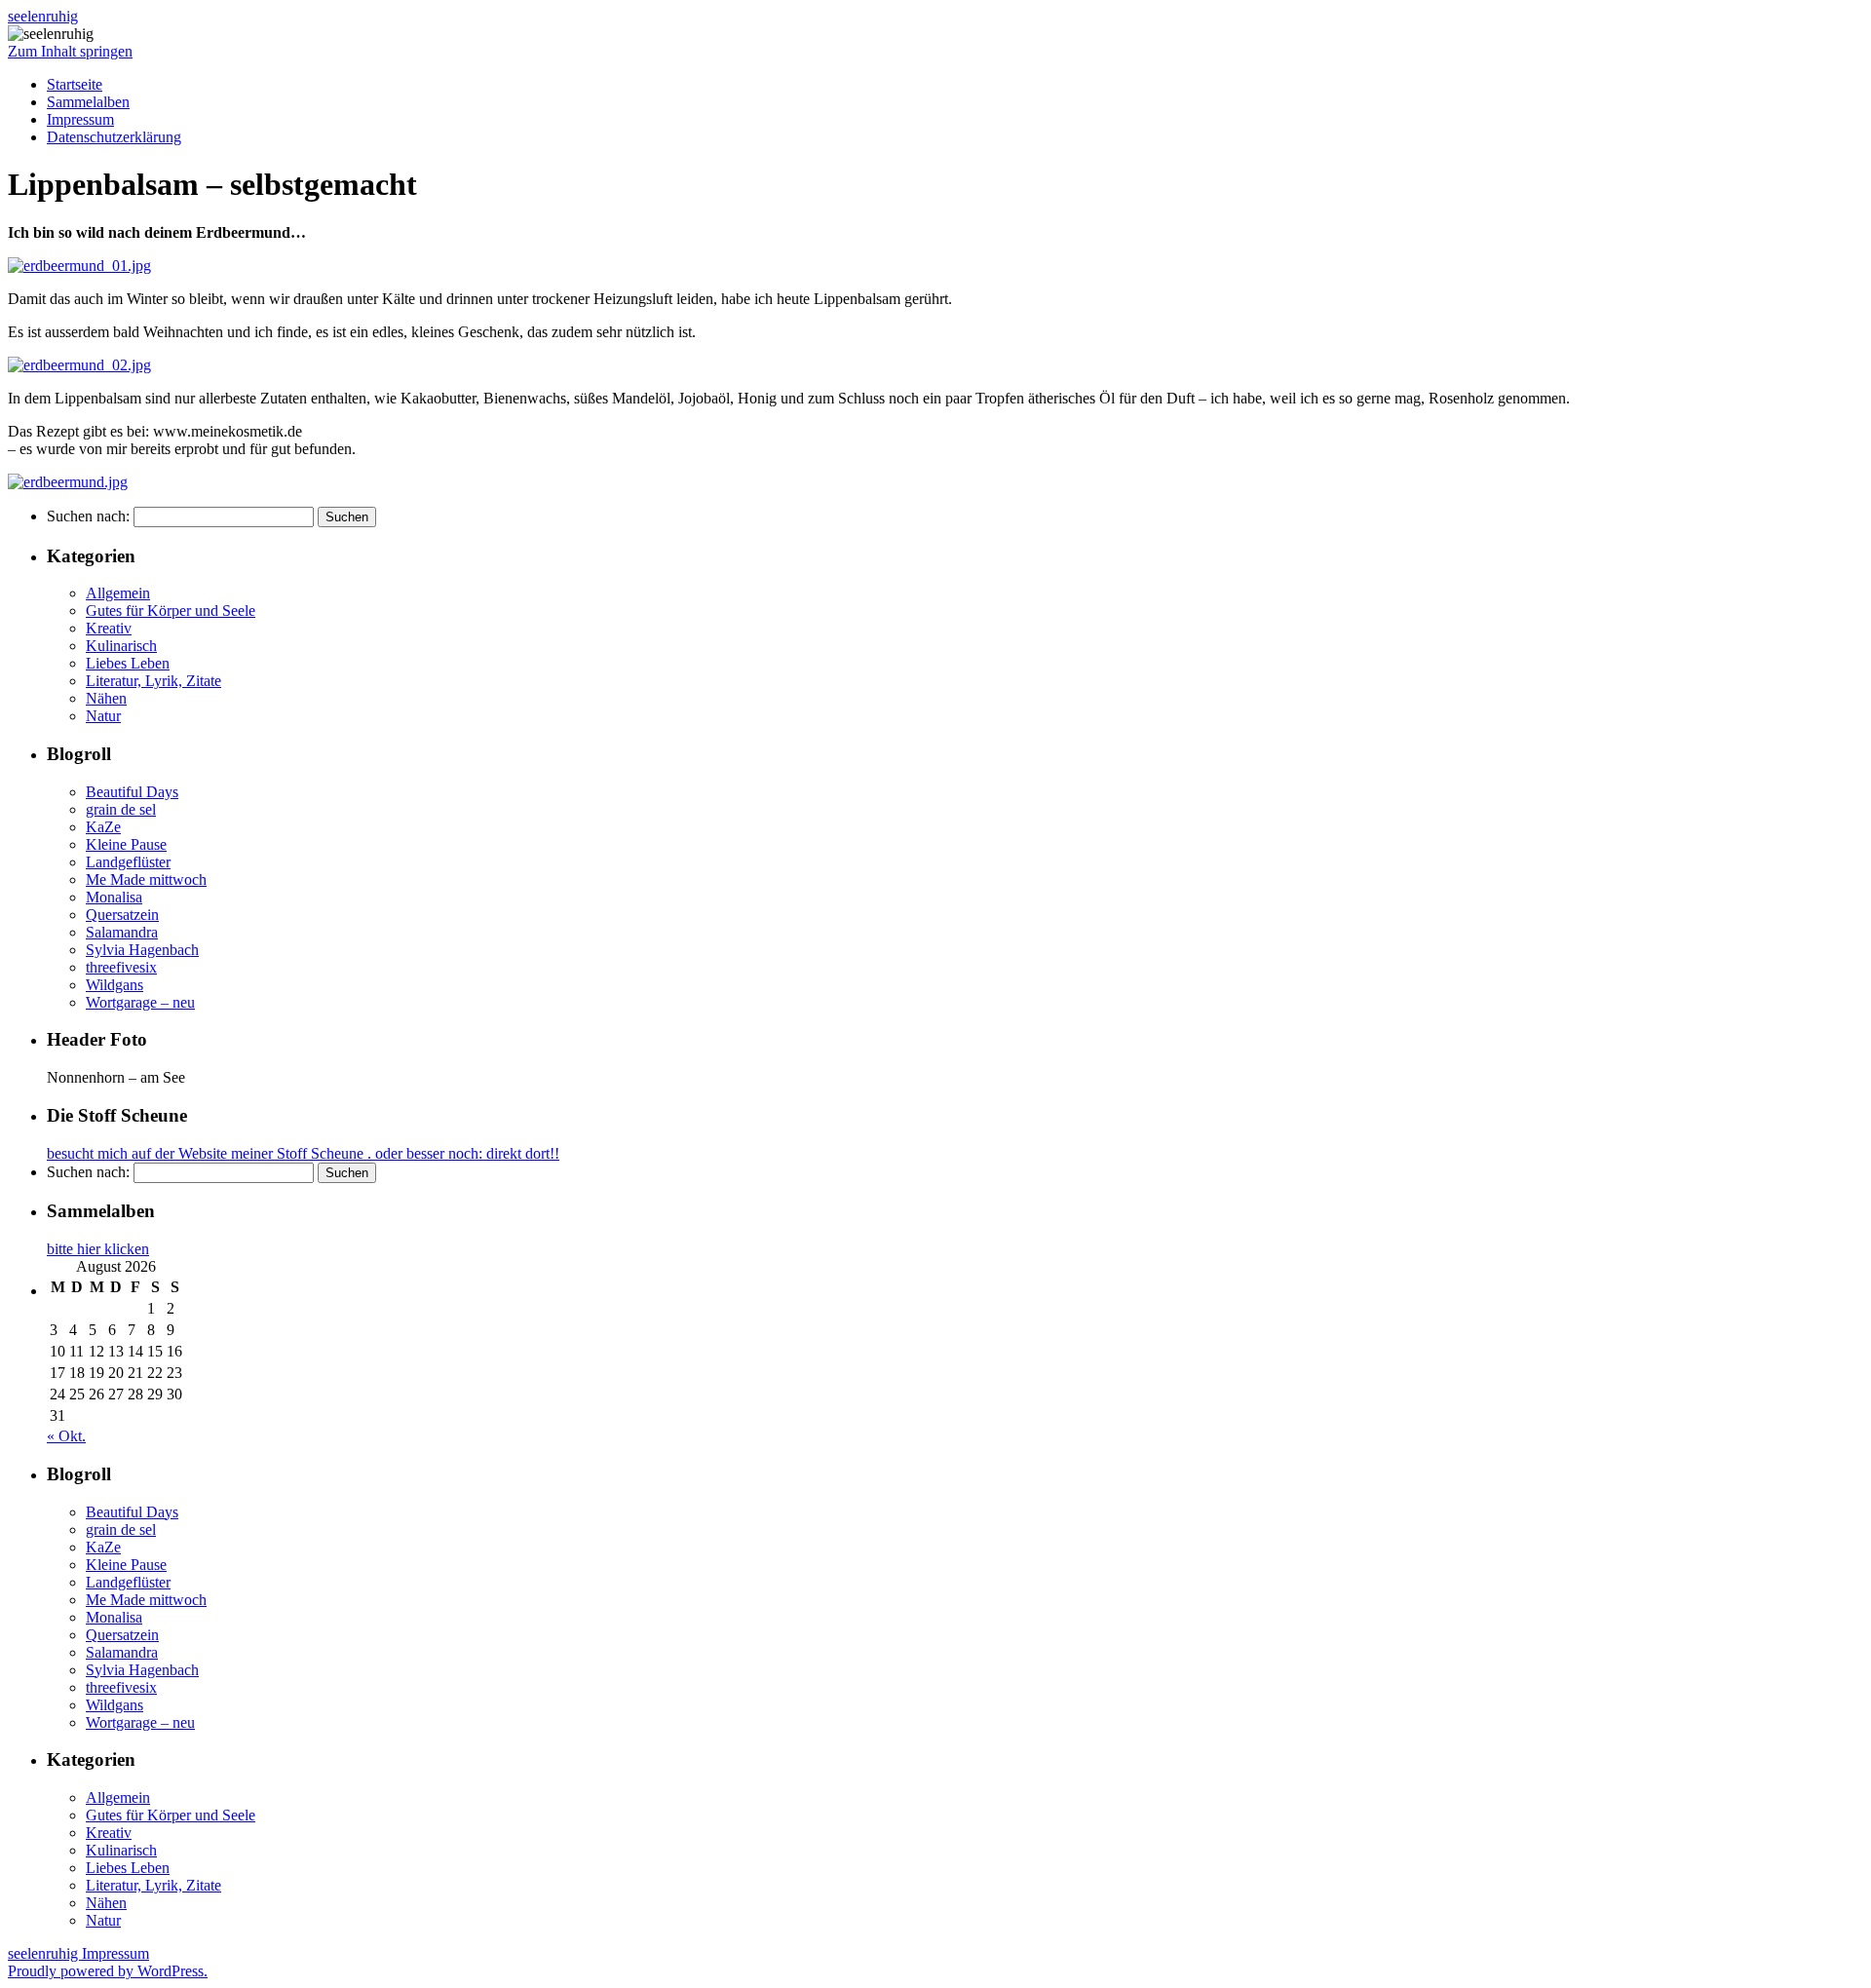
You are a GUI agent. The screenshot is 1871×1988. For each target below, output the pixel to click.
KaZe (103, 827)
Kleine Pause (126, 844)
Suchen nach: (88, 516)
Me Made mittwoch (146, 879)
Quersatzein (122, 915)
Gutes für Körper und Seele (171, 611)
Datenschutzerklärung (114, 137)
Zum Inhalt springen (70, 51)
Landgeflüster (128, 862)
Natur (103, 716)
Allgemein (118, 593)
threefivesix (121, 967)
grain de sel (121, 809)
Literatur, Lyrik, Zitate (153, 681)
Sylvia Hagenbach (142, 950)
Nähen (106, 698)
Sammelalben (88, 102)
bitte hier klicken (98, 1249)
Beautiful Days (132, 792)
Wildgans (115, 985)
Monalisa (114, 897)
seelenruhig (43, 16)
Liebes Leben (128, 663)
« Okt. (66, 1436)
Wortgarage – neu (140, 1002)
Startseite (75, 84)
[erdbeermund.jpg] (68, 482)
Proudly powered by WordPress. (108, 1971)
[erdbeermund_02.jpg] (79, 365)
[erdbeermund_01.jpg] (79, 266)
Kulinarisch (121, 646)
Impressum (80, 119)
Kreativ (109, 628)
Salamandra (122, 932)
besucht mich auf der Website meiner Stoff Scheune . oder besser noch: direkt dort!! (303, 1153)
